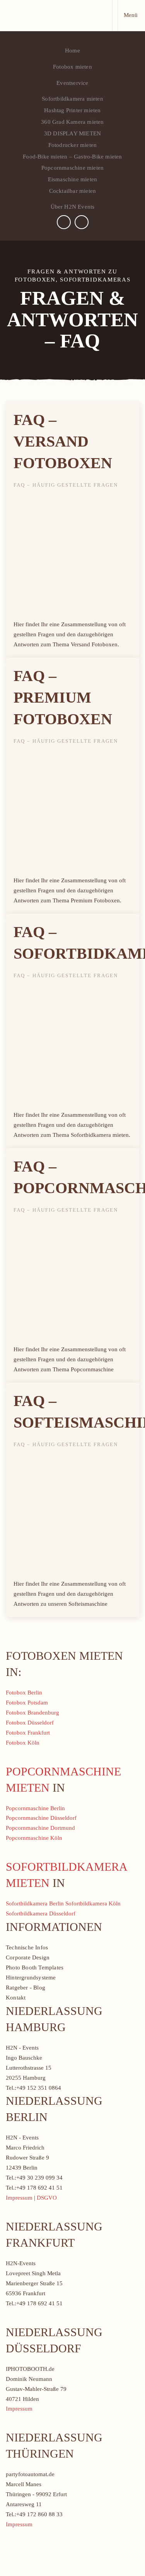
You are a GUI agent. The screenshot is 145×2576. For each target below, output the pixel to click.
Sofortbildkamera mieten (72, 99)
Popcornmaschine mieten (72, 168)
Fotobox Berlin (24, 1693)
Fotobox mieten (72, 67)
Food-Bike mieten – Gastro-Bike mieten (72, 157)
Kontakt (16, 1998)
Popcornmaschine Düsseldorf (41, 1818)
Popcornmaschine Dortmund (40, 1828)
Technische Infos (27, 1947)
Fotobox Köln (23, 1743)
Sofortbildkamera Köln (93, 1903)
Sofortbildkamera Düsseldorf (41, 1913)
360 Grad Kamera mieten (72, 122)
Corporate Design (28, 1957)
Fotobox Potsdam (27, 1703)
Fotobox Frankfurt (28, 1733)
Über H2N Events (73, 207)
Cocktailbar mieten (73, 191)
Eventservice (72, 83)
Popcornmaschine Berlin (35, 1808)
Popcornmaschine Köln (34, 1838)
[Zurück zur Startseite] (56, 15)
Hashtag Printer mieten (72, 110)
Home (72, 51)
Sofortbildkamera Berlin (35, 1903)
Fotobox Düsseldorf (30, 1723)
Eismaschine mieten (73, 179)
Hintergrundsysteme (31, 1978)
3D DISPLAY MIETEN (72, 133)
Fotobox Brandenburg (32, 1713)
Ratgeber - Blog (26, 1988)
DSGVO (47, 2198)
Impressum (19, 2198)
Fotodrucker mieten (73, 145)
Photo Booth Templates (35, 1967)
